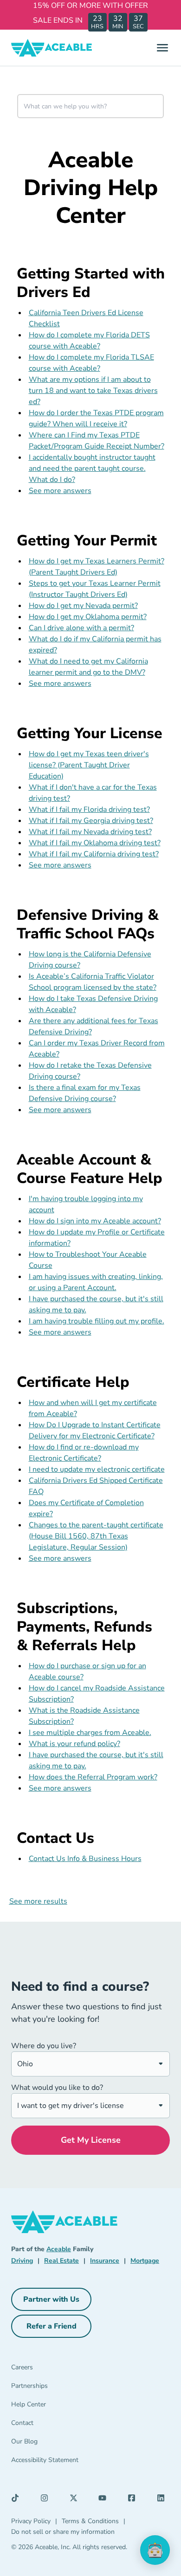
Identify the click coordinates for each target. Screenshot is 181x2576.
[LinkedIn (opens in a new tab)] (163, 2500)
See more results (38, 1901)
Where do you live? (44, 2046)
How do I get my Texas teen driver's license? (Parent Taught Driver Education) (89, 765)
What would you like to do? (57, 2088)
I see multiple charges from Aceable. (90, 1733)
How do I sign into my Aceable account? (95, 1221)
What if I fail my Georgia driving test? (91, 821)
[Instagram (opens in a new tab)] (47, 2500)
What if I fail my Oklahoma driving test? (95, 843)
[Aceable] (52, 48)
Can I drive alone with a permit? (81, 628)
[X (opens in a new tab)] (76, 2500)
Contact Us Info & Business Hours (85, 1859)
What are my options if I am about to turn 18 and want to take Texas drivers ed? (93, 391)
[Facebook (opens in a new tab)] (134, 2500)
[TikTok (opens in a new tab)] (18, 2500)
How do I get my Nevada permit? (83, 606)
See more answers (60, 491)
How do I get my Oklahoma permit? (88, 617)
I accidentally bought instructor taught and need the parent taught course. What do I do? (92, 468)
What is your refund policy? (74, 1744)
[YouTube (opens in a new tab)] (105, 2500)
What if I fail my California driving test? (94, 854)
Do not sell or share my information (63, 2532)
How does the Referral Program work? (93, 1777)
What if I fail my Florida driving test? (89, 810)
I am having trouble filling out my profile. (97, 1321)
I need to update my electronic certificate (97, 1469)
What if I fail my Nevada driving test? (90, 832)
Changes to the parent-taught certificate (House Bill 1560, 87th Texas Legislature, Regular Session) (96, 1536)
